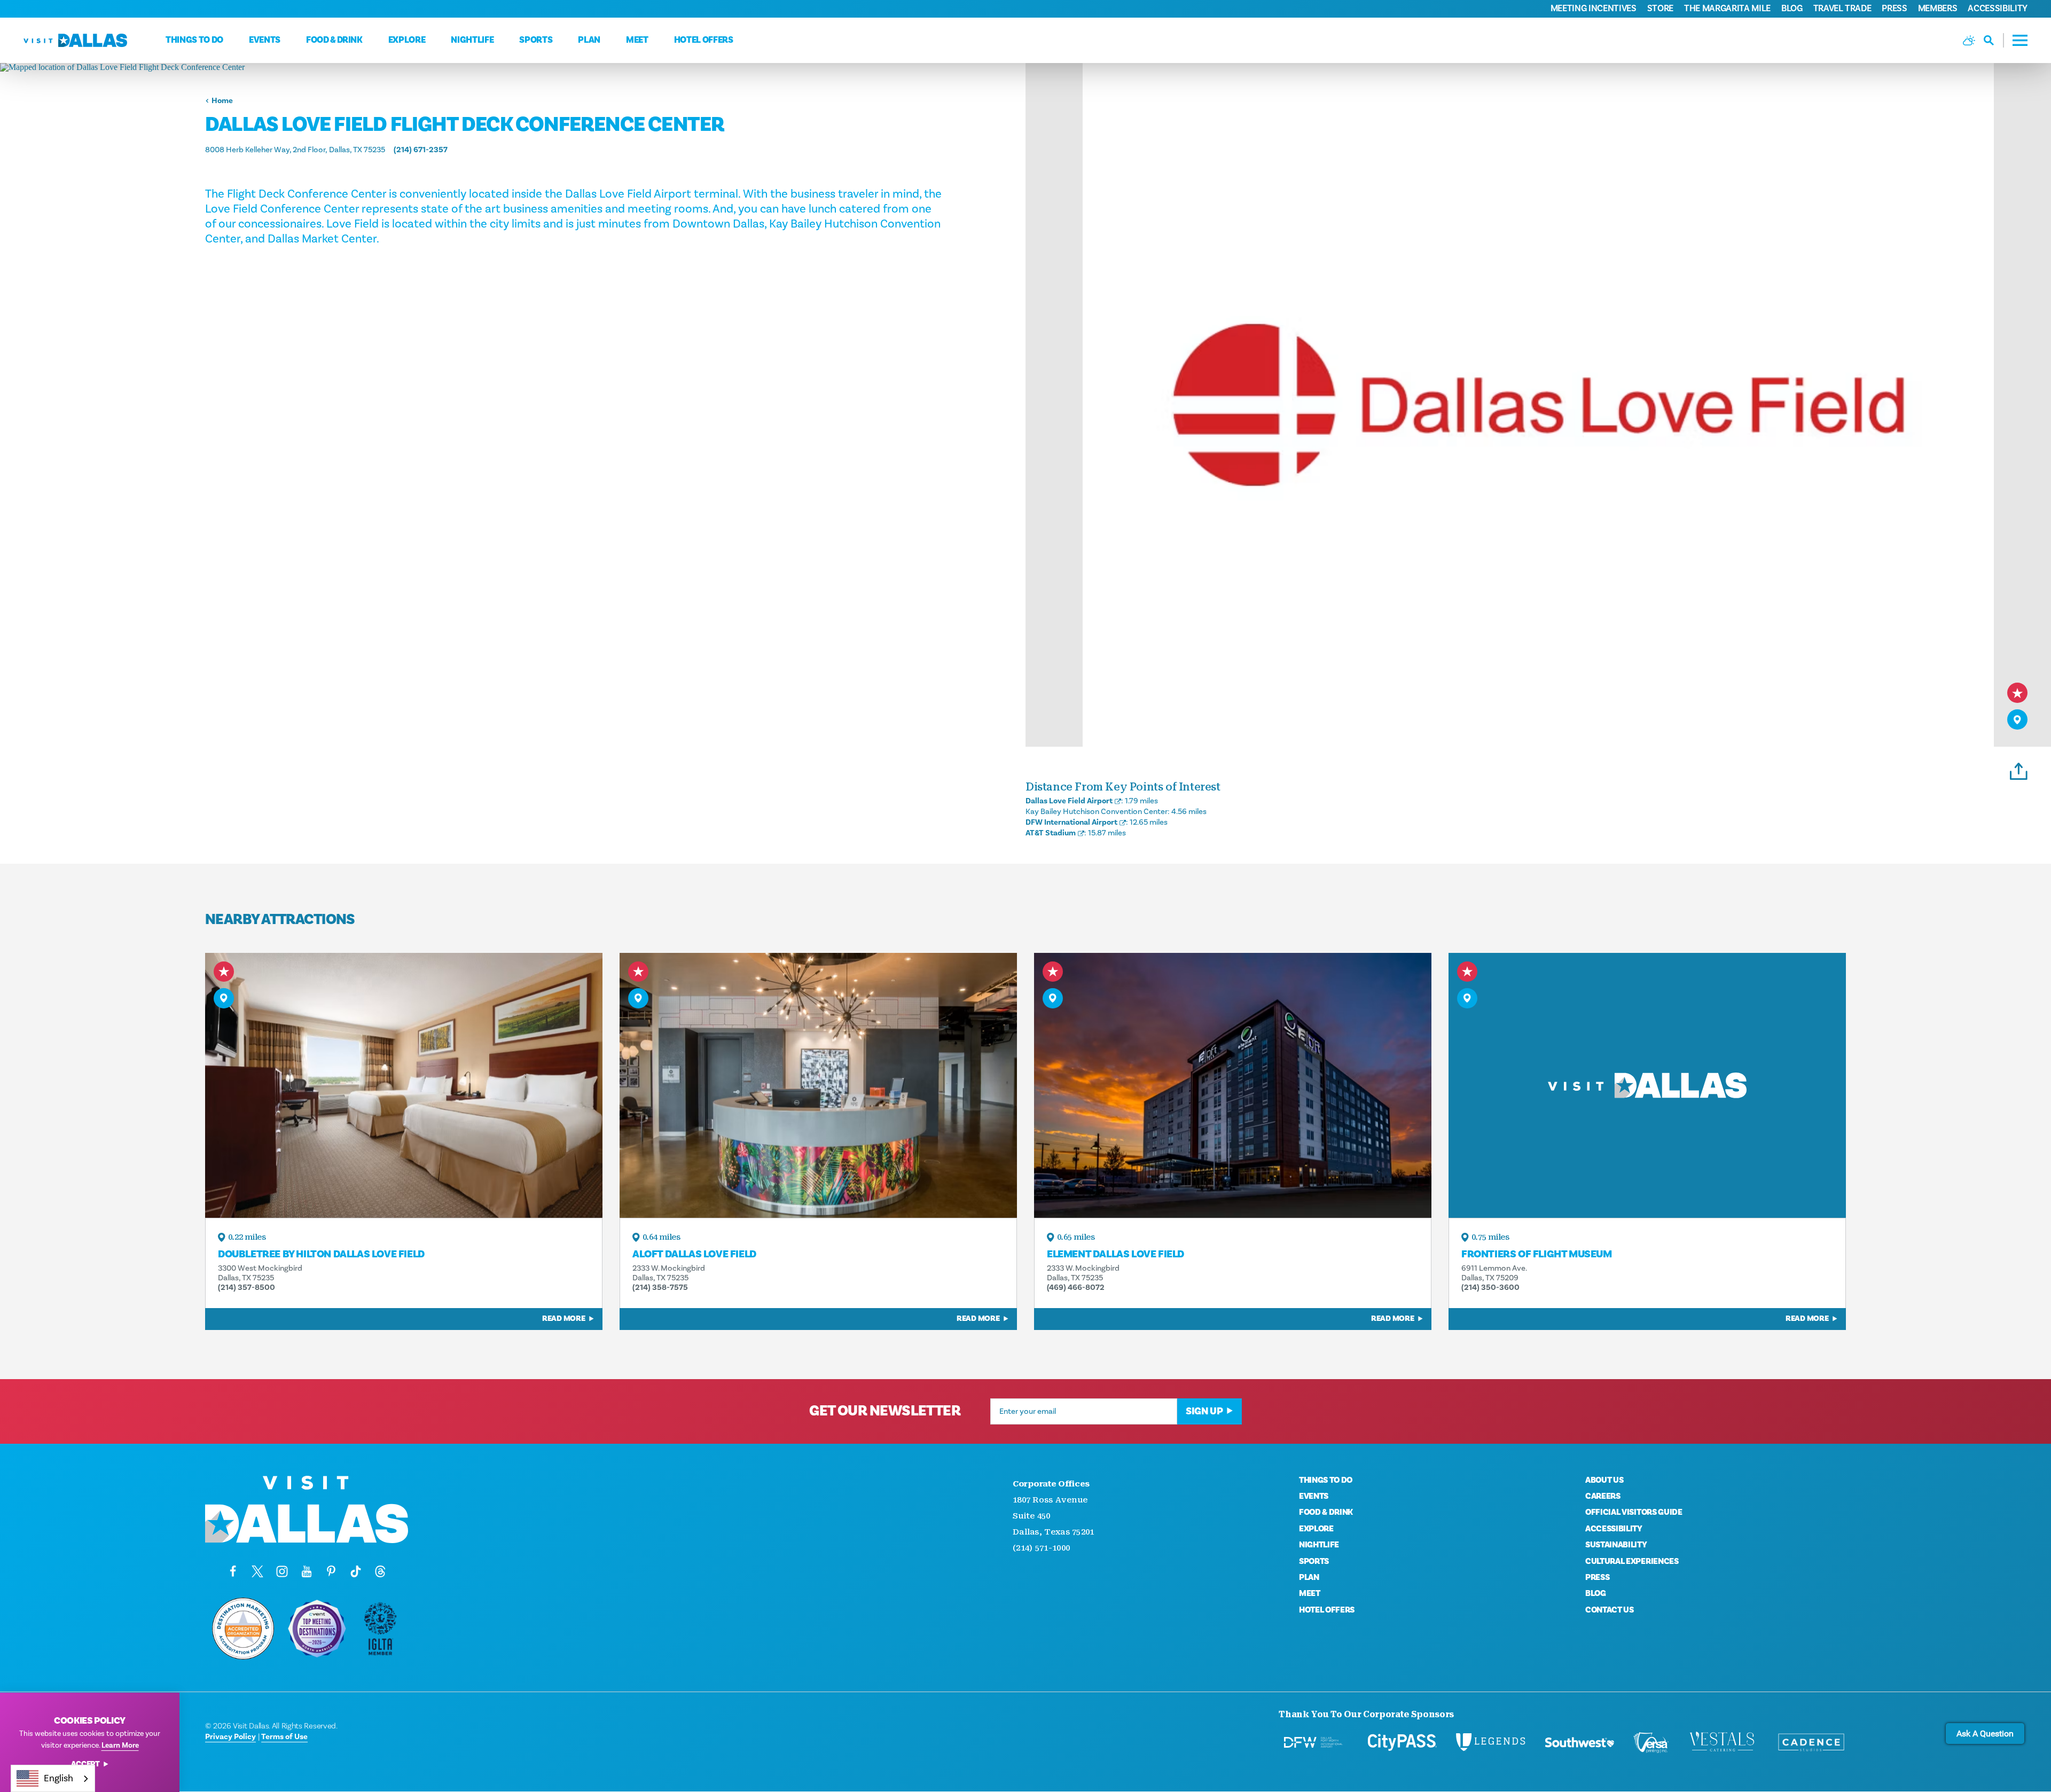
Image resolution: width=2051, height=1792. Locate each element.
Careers (1603, 1496)
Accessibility (1998, 9)
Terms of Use (284, 1737)
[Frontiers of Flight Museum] (1647, 1085)
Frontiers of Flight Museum (1537, 1254)
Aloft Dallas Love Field (694, 1254)
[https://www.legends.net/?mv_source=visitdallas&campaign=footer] (1491, 1742)
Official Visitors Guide (1634, 1512)
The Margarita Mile (1727, 9)
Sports (536, 40)
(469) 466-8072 (1076, 1288)
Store (1660, 9)
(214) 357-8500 (246, 1288)
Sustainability (1616, 1545)
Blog (1792, 9)
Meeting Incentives (1594, 9)
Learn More (120, 1746)
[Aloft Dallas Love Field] (818, 1085)
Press (1894, 9)
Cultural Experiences (1632, 1561)
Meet (637, 40)
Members (1938, 9)
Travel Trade (1842, 9)
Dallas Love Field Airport (1069, 801)
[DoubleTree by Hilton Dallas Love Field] (404, 1085)
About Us (1604, 1480)
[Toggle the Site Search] (1994, 40)
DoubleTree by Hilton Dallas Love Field (321, 1254)
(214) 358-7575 (660, 1288)
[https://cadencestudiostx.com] (1811, 1742)
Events (265, 40)
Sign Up (1204, 1411)
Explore (407, 40)
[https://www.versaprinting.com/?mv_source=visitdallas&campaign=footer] (1651, 1742)
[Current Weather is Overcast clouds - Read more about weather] (1969, 40)
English (58, 1778)
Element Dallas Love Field (1115, 1254)
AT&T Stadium (1051, 833)
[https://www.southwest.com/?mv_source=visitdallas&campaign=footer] (1579, 1742)
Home (222, 101)
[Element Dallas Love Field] (1233, 1085)
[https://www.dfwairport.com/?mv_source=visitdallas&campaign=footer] (1313, 1742)
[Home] (75, 40)
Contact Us (1610, 1610)
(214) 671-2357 (421, 150)
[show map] (2017, 719)
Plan (589, 40)
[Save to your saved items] (2017, 693)
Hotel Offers (704, 40)
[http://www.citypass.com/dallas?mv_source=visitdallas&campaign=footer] (1402, 1742)
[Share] (2019, 770)
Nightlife (472, 40)
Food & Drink (334, 40)
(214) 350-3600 (1490, 1288)
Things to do (194, 40)
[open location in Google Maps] (513, 67)
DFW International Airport (1071, 822)
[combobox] (53, 1778)
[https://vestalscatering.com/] (1723, 1742)
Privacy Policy (230, 1737)
